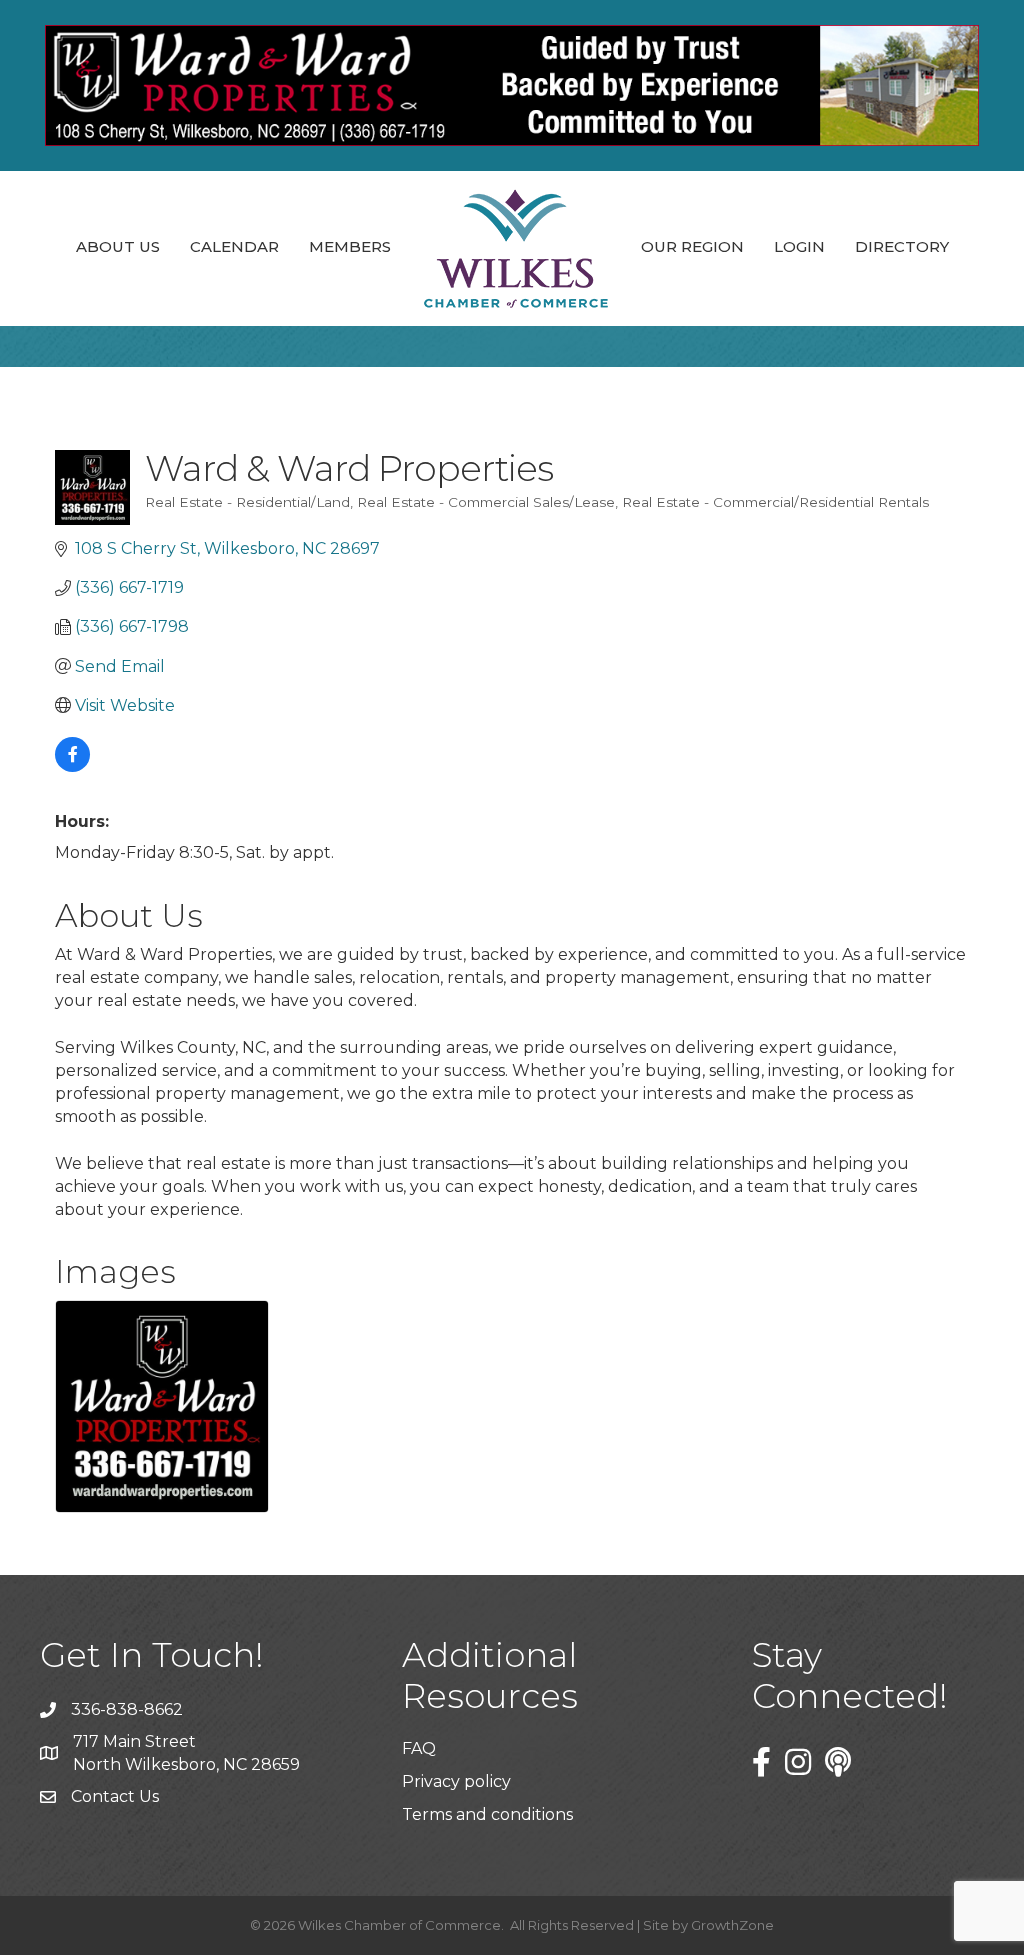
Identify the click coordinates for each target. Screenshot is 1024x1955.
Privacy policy (456, 1781)
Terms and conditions (487, 1814)
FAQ (419, 1748)
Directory (902, 246)
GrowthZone (732, 1925)
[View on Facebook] (72, 766)
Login (799, 246)
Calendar (234, 246)
